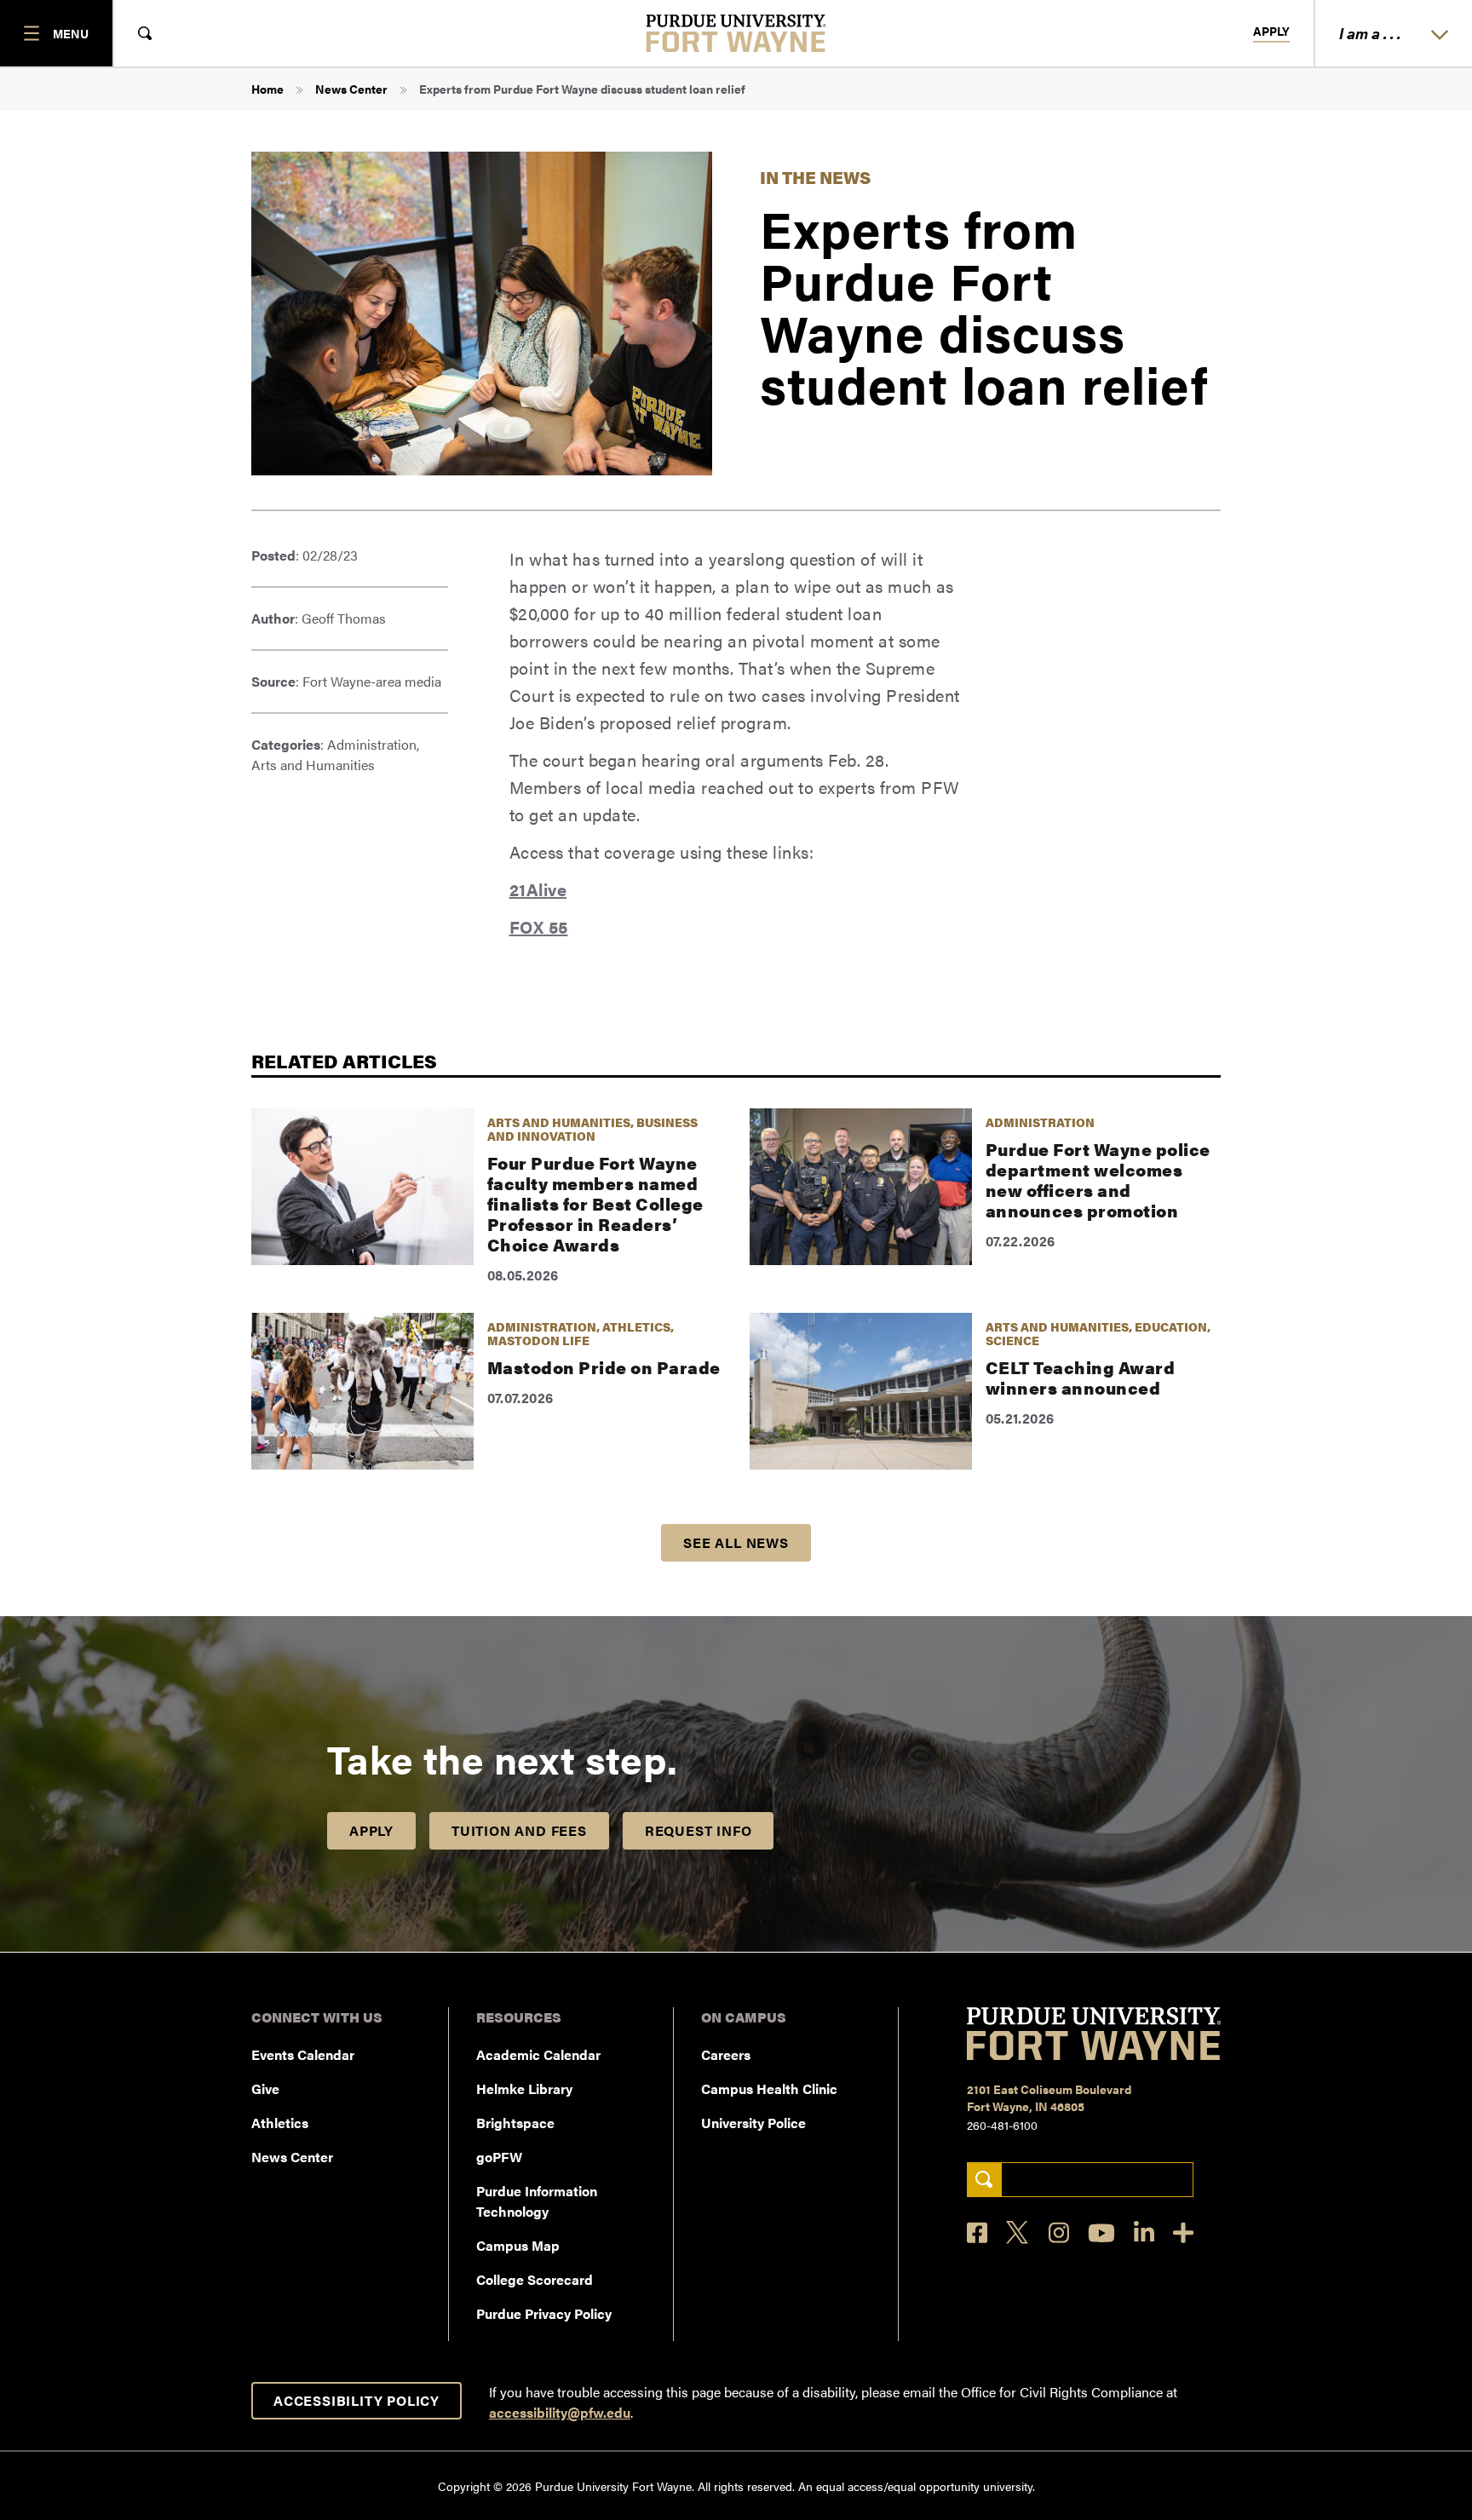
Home (267, 89)
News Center (351, 89)
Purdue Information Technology (537, 2201)
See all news (736, 1542)
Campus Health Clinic (769, 2088)
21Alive (538, 889)
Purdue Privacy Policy (544, 2313)
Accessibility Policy (356, 2400)
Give (265, 2088)
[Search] (984, 2180)
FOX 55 (539, 926)
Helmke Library (524, 2088)
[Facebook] (977, 2232)
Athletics (280, 2123)
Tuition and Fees (519, 1830)
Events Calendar (303, 2054)
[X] (1018, 2233)
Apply (1271, 32)
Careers (726, 2054)
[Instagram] (1059, 2232)
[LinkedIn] (1144, 2232)
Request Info (699, 1830)
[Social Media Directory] (1183, 2232)
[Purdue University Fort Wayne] (736, 33)
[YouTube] (1101, 2233)
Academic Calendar (538, 2054)
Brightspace (515, 2123)
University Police (753, 2123)
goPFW (499, 2157)
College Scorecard (535, 2279)
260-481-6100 (1002, 2125)
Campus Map (518, 2245)
